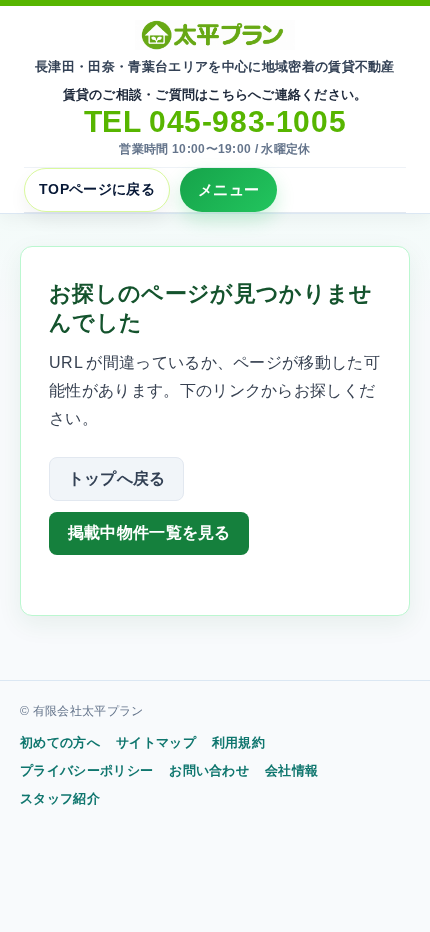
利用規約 (238, 742)
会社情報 (291, 770)
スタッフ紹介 (60, 798)
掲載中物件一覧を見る (149, 532)
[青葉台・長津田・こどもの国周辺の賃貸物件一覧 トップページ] (215, 35)
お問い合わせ (209, 770)
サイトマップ (156, 742)
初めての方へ (60, 742)
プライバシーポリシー (86, 770)
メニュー (228, 189)
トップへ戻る (117, 478)
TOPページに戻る (97, 189)
